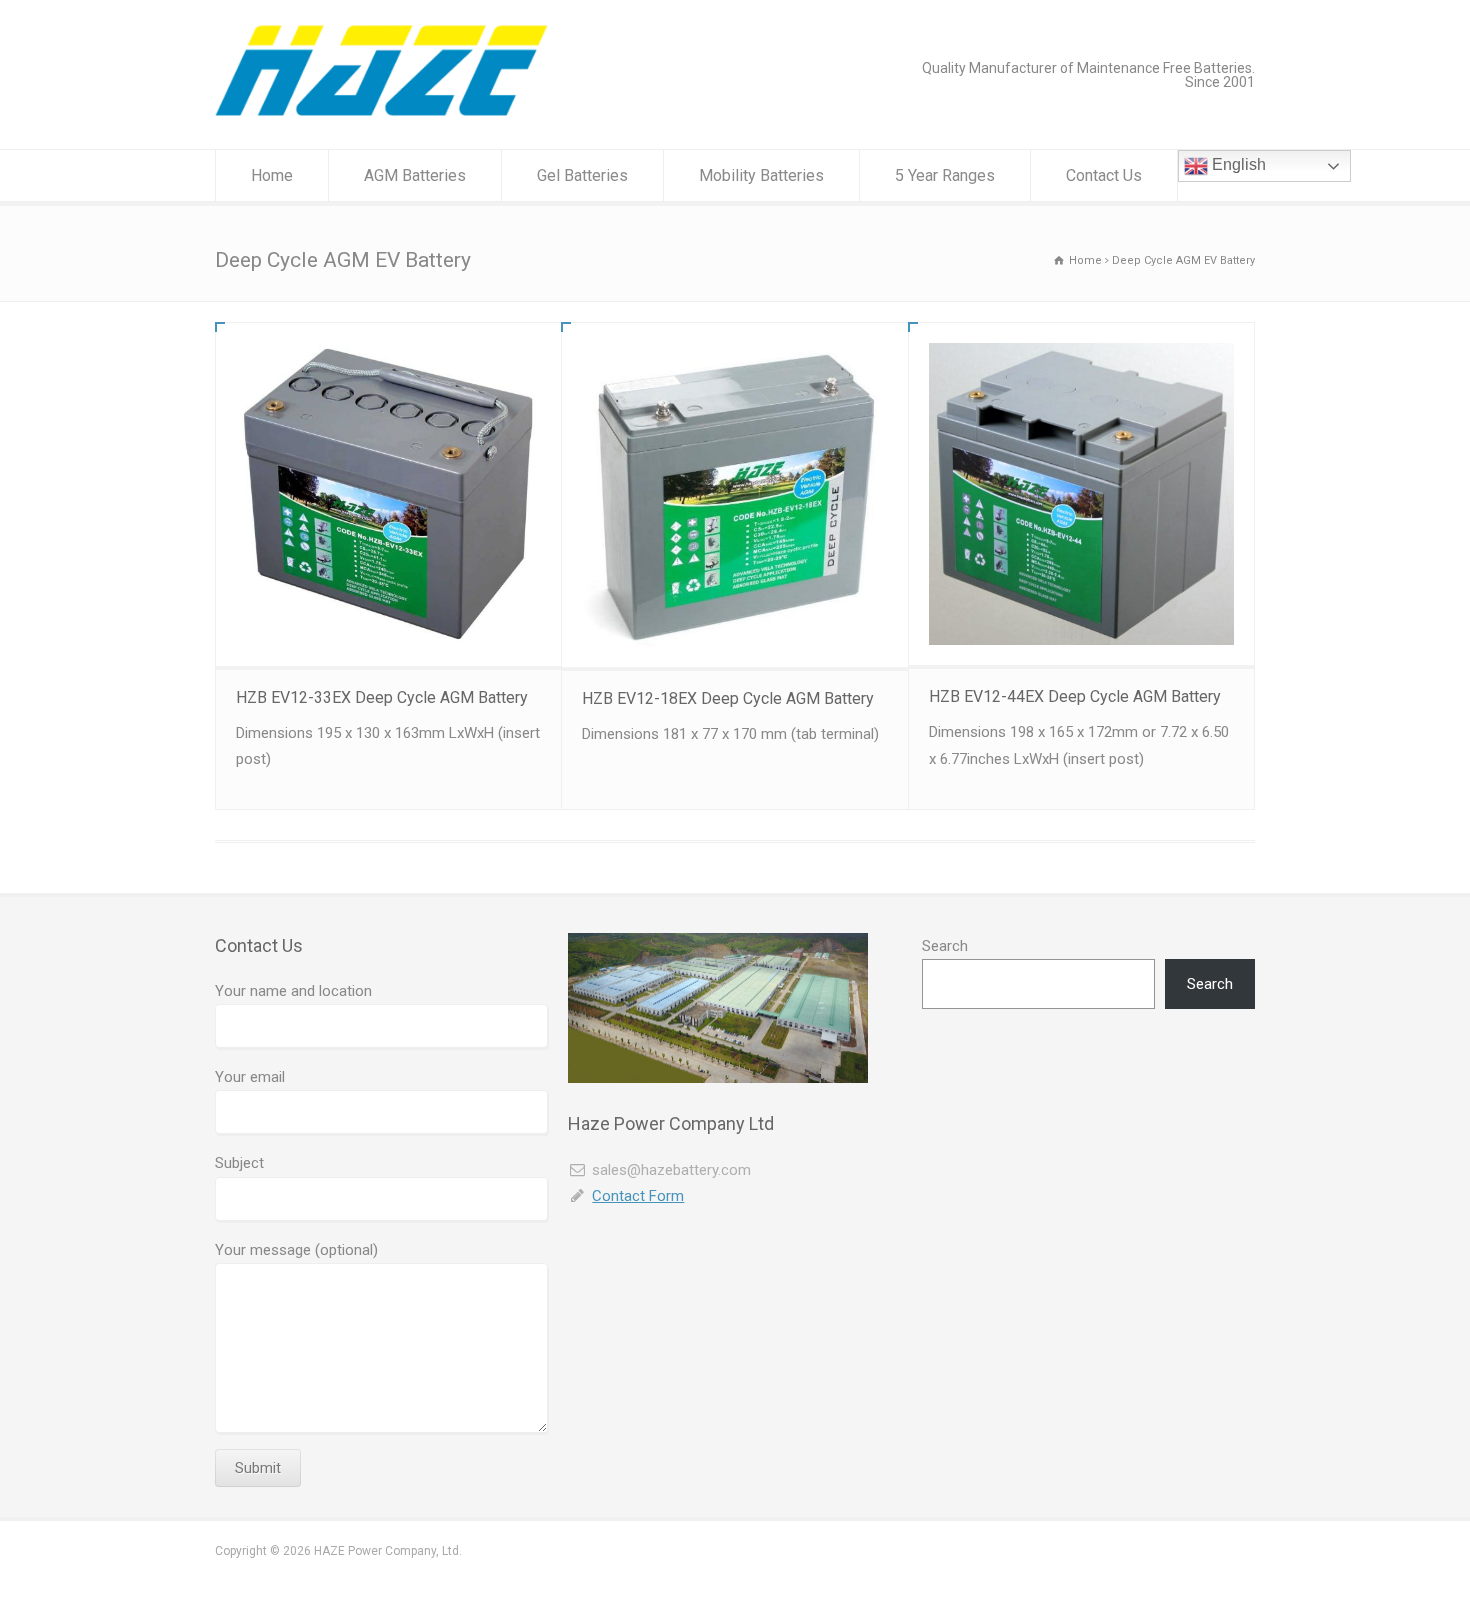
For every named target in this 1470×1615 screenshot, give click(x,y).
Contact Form (638, 1196)
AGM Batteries (415, 175)
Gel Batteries (582, 175)
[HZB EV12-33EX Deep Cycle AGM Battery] (388, 494)
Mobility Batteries (761, 175)
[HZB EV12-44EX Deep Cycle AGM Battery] (1081, 494)
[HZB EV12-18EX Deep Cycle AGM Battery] (734, 495)
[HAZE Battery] (381, 111)
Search (945, 946)
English (1237, 164)
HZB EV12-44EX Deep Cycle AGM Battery (1075, 696)
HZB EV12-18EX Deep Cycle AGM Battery (728, 698)
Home (272, 175)
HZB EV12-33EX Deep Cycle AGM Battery (382, 697)
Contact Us (1104, 175)
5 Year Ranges (945, 175)
